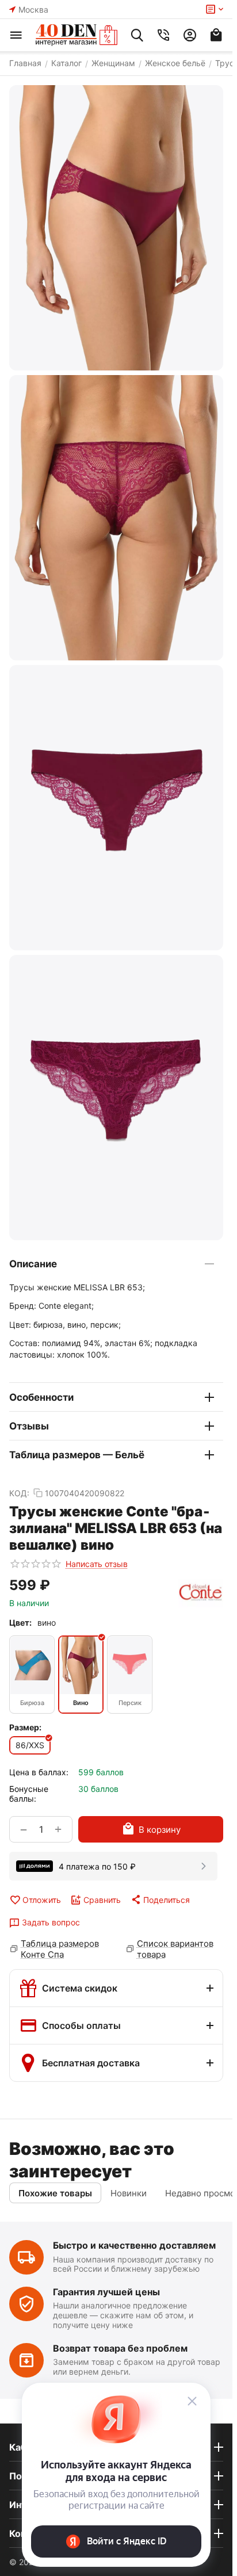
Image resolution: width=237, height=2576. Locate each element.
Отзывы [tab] (29, 1426)
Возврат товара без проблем (120, 2348)
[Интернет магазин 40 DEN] (77, 35)
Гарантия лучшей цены (106, 2292)
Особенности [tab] (41, 1397)
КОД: (19, 1493)
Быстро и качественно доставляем (134, 2245)
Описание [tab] (33, 1264)
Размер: (25, 1727)
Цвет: (20, 1623)
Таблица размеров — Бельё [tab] (77, 1455)
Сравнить (102, 1900)
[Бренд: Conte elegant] (201, 1593)
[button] (160, 1899)
